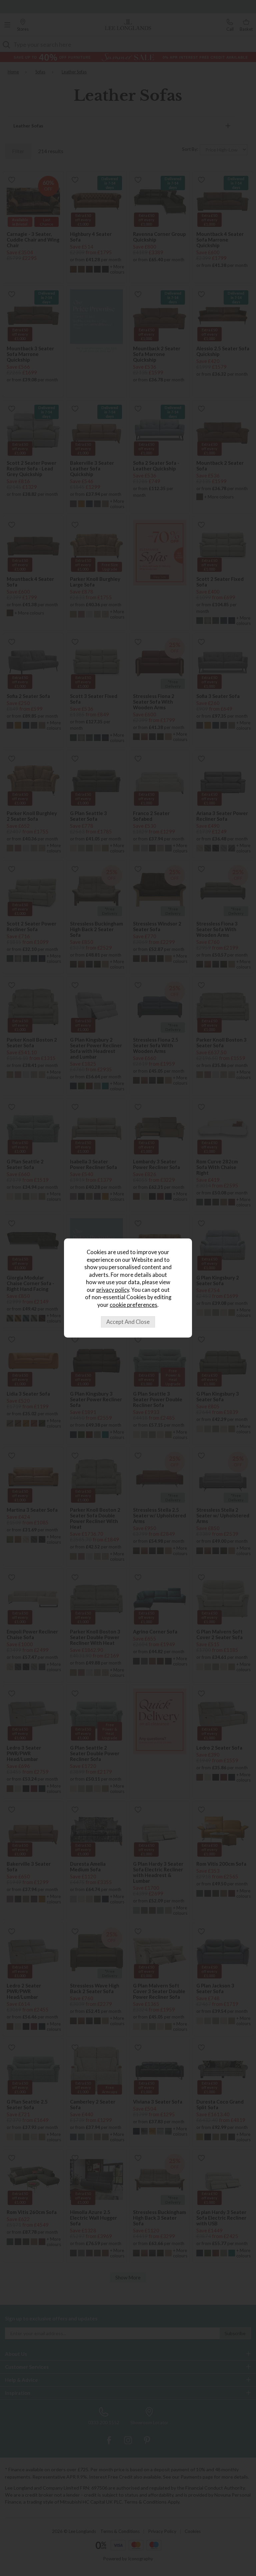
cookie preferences (133, 1305)
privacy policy (113, 1290)
